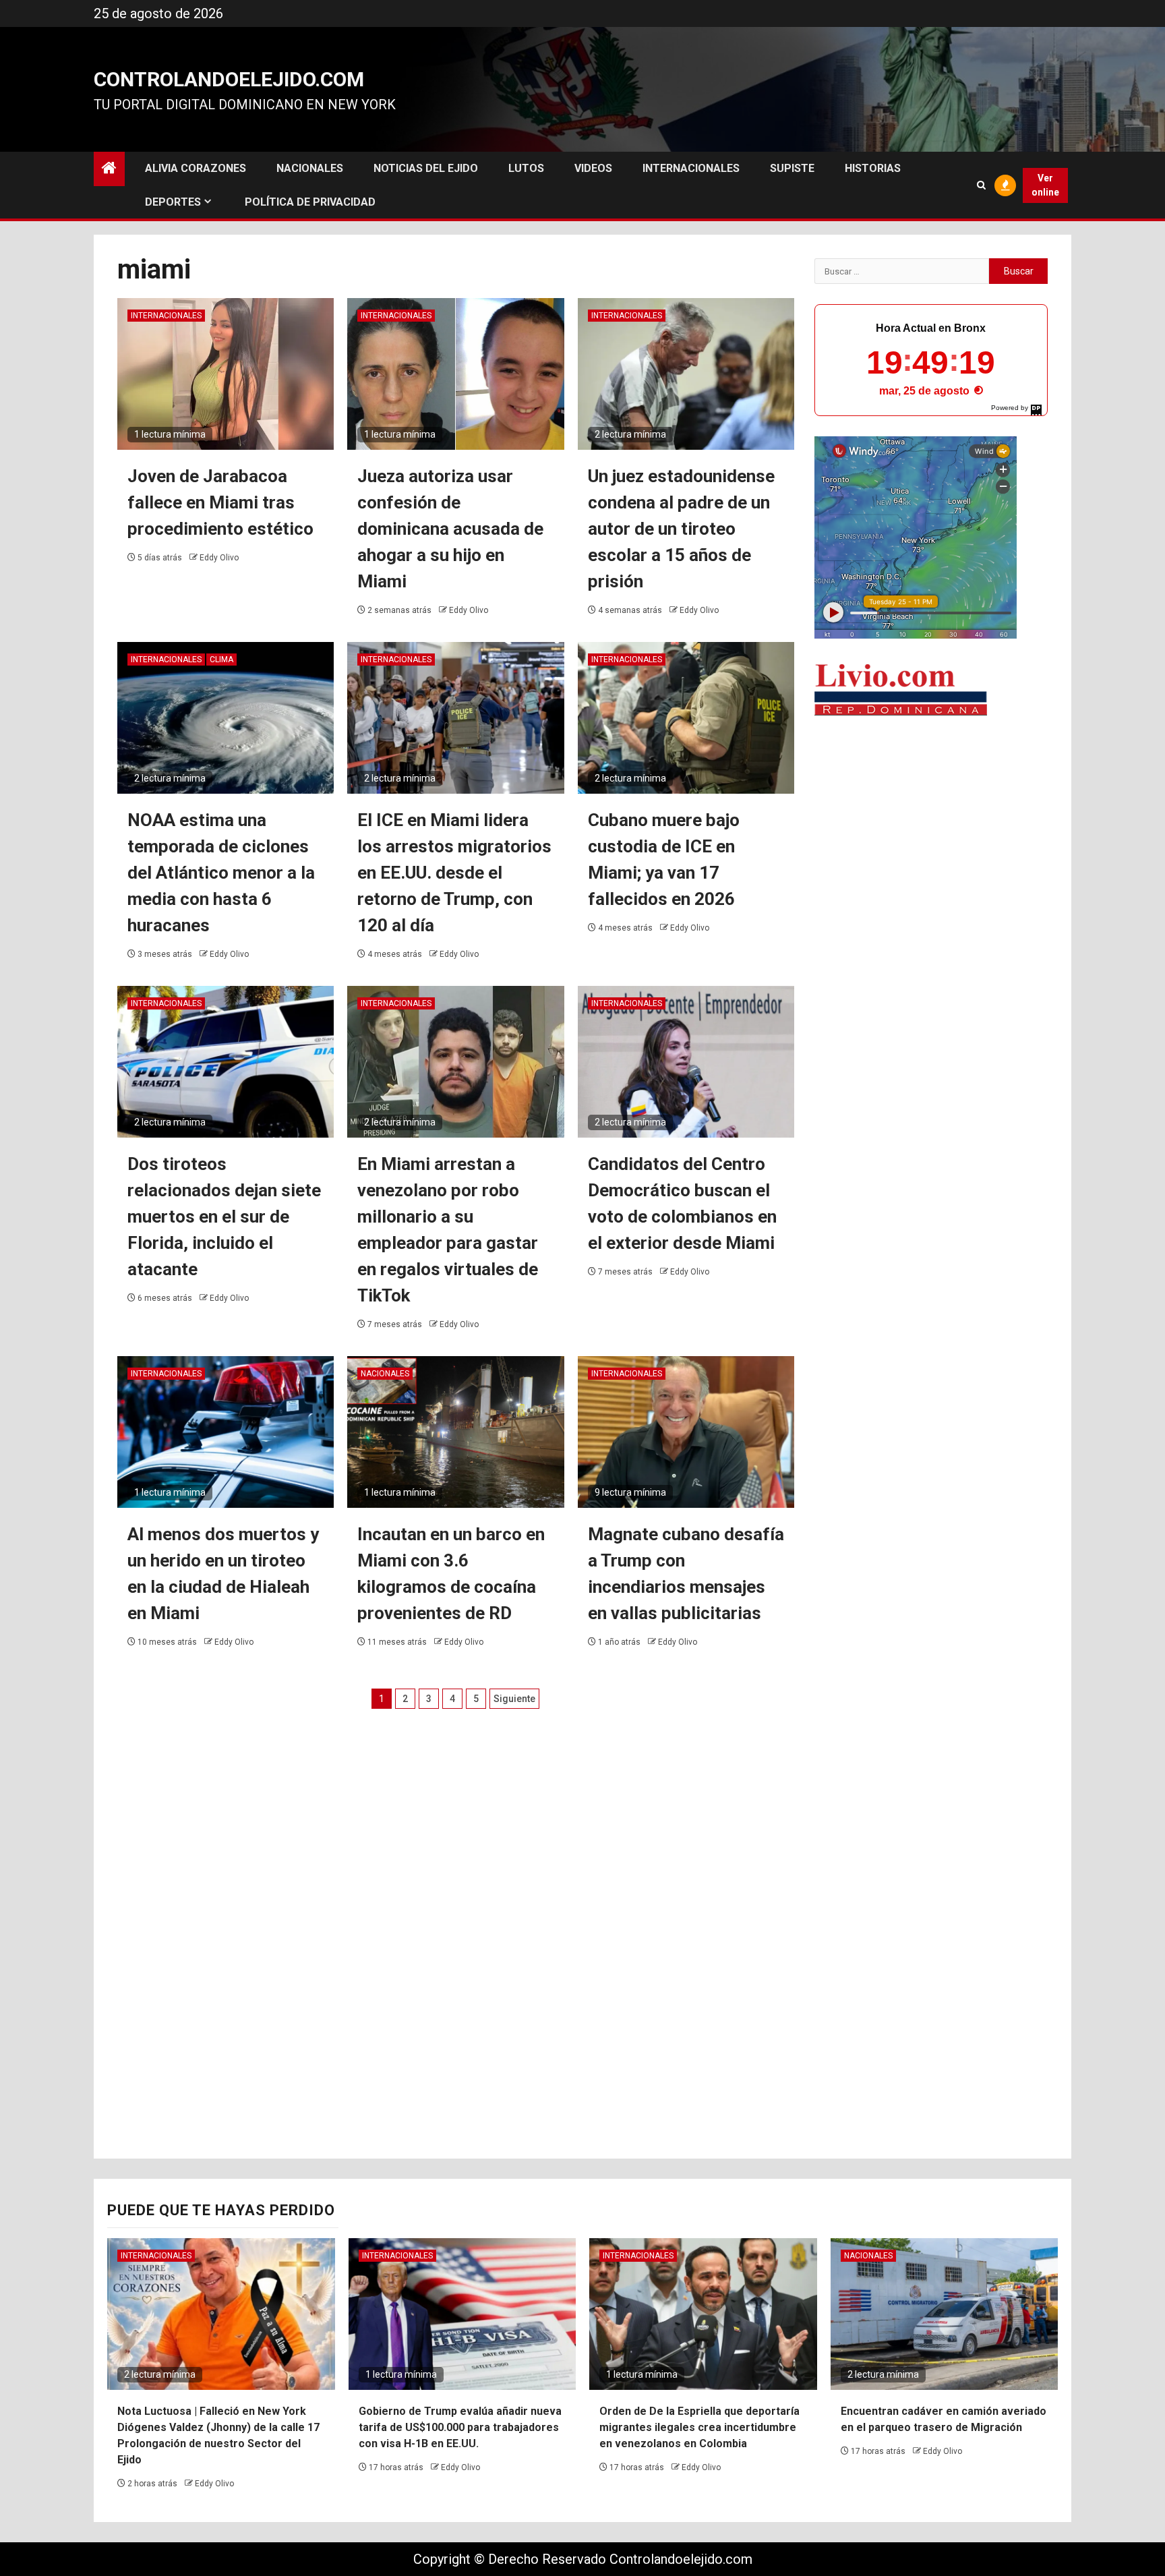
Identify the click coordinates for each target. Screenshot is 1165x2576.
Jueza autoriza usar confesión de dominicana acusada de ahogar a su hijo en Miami (450, 529)
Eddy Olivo (219, 558)
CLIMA (221, 660)
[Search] (981, 185)
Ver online (1045, 185)
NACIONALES (310, 168)
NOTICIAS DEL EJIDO (426, 168)
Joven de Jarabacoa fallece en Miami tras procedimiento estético (220, 502)
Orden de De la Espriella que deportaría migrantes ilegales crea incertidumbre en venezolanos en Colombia (699, 2427)
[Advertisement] (931, 833)
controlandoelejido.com (229, 79)
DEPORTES (173, 202)
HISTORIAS (873, 168)
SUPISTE (792, 168)
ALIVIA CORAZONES (196, 168)
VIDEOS (593, 168)
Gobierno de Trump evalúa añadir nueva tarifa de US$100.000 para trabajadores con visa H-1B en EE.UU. (460, 2427)
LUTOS (526, 168)
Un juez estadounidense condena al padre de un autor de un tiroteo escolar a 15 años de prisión (681, 529)
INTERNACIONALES (691, 168)
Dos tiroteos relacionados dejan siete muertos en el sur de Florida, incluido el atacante (224, 1217)
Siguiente (514, 1699)
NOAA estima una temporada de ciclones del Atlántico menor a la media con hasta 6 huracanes (221, 873)
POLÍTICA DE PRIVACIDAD (310, 202)
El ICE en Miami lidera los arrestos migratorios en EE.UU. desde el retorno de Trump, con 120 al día (454, 873)
